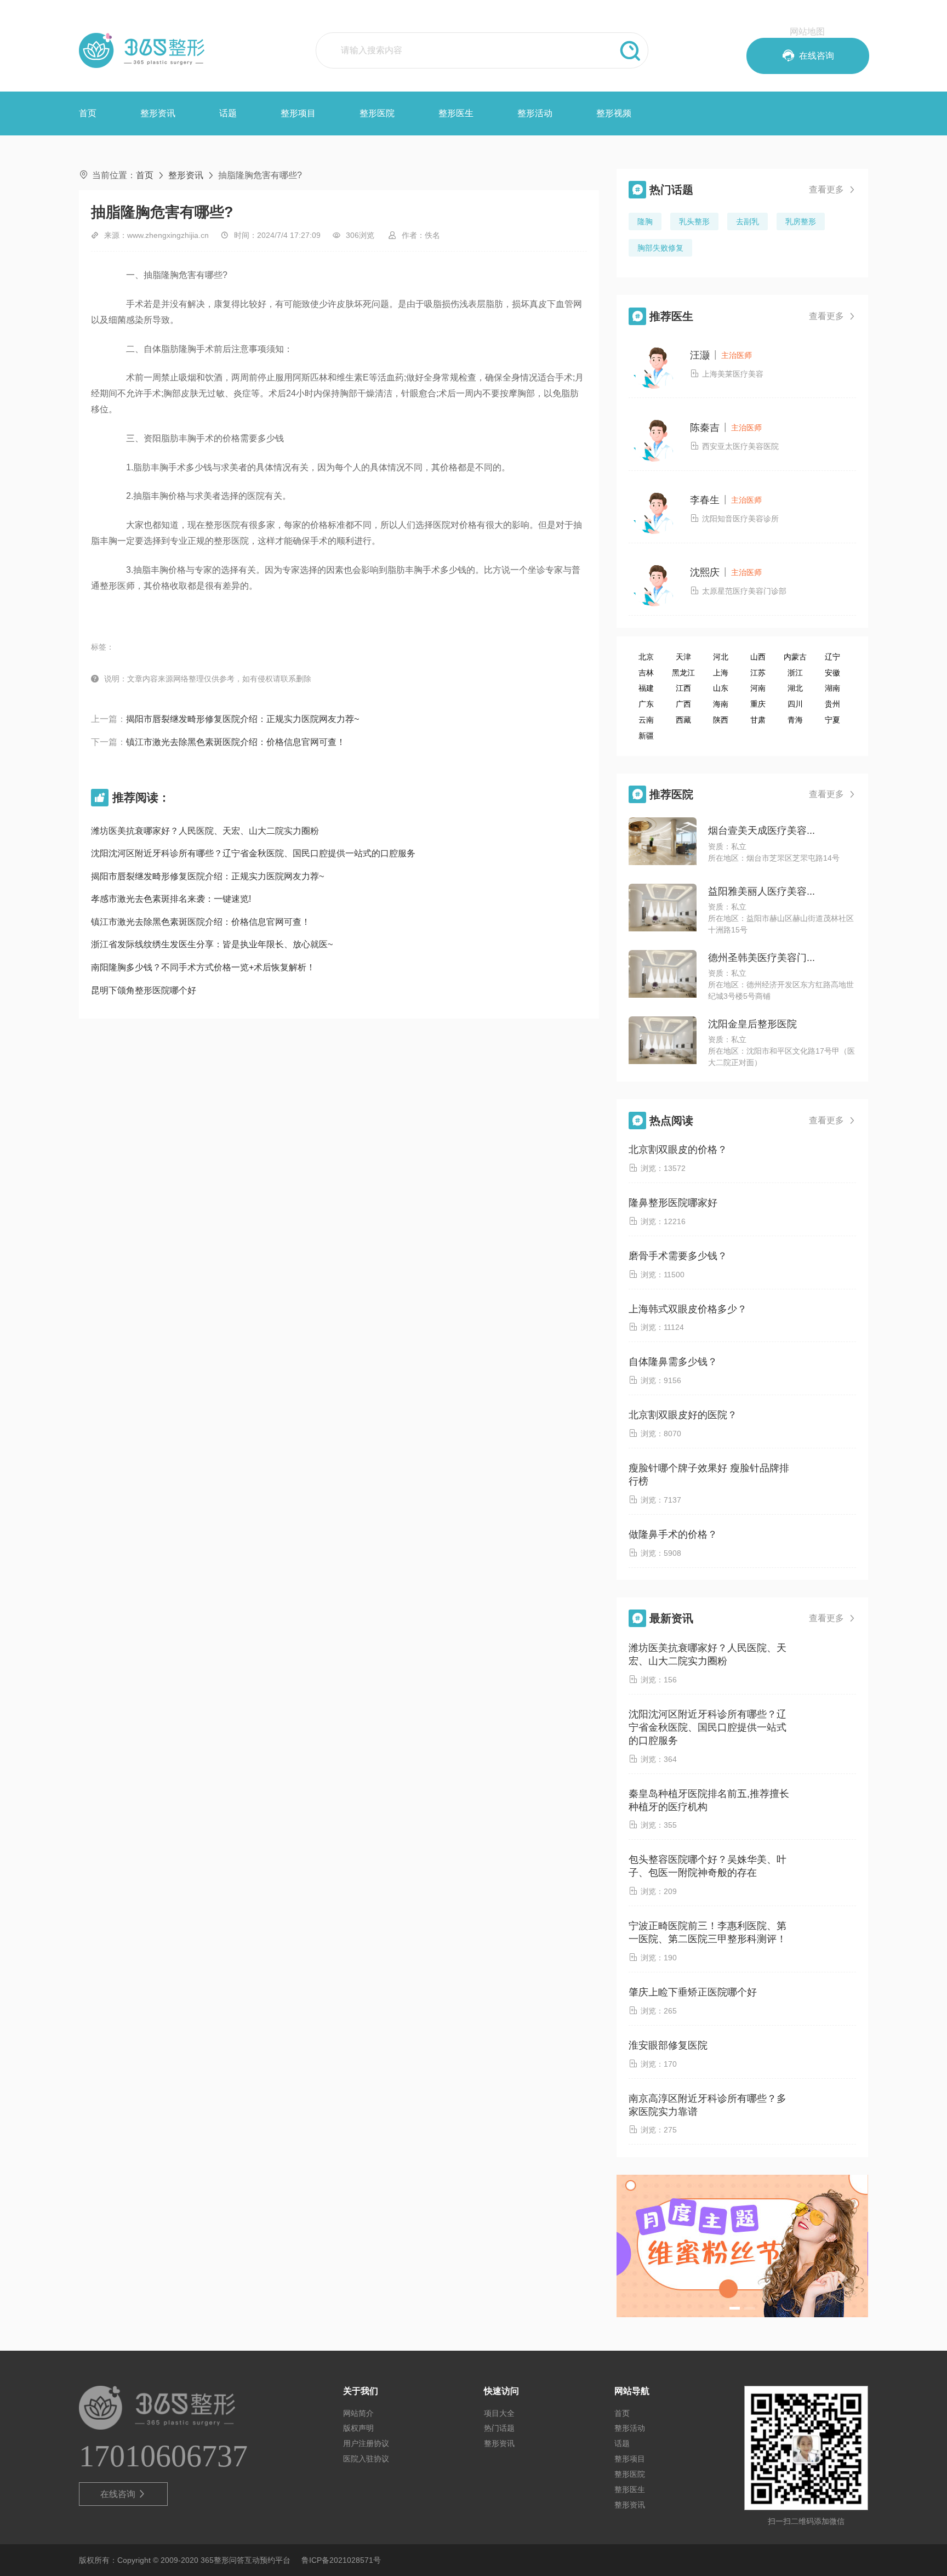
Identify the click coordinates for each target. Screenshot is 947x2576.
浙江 (795, 673)
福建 (646, 688)
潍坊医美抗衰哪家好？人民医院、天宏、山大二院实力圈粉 (205, 831)
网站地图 (807, 32)
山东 (721, 688)
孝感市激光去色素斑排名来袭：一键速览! (171, 899)
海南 (721, 704)
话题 (228, 113)
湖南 (832, 688)
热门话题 (499, 2428)
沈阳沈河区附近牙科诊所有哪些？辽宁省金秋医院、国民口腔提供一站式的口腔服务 (253, 853)
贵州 (832, 704)
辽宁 (832, 657)
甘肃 (758, 720)
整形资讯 (158, 113)
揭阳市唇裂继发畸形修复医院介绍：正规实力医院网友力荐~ (243, 719)
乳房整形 (801, 221)
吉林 (646, 673)
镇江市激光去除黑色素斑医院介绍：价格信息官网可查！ (236, 742)
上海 (721, 673)
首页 (88, 113)
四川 (795, 704)
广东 (646, 704)
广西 (683, 704)
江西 (683, 688)
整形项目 (298, 113)
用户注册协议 (366, 2443)
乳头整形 (694, 221)
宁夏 (832, 720)
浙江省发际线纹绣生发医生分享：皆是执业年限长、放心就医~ (212, 944)
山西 (758, 657)
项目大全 (499, 2413)
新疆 (646, 736)
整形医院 (377, 113)
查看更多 (832, 189)
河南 (758, 688)
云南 (646, 720)
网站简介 (358, 2413)
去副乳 (748, 221)
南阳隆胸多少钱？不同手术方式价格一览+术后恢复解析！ (203, 967)
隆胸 (645, 221)
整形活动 (535, 113)
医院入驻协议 (366, 2459)
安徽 (832, 673)
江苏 (758, 673)
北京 (646, 657)
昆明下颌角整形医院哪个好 (144, 990)
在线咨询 (124, 2494)
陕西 (721, 720)
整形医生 (456, 113)
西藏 (683, 720)
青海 (795, 720)
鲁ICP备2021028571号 (341, 2560)
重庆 (758, 704)
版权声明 (358, 2428)
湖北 (795, 688)
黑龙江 (683, 673)
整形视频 (614, 113)
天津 (683, 657)
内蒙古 (795, 657)
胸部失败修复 (660, 248)
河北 (721, 657)
